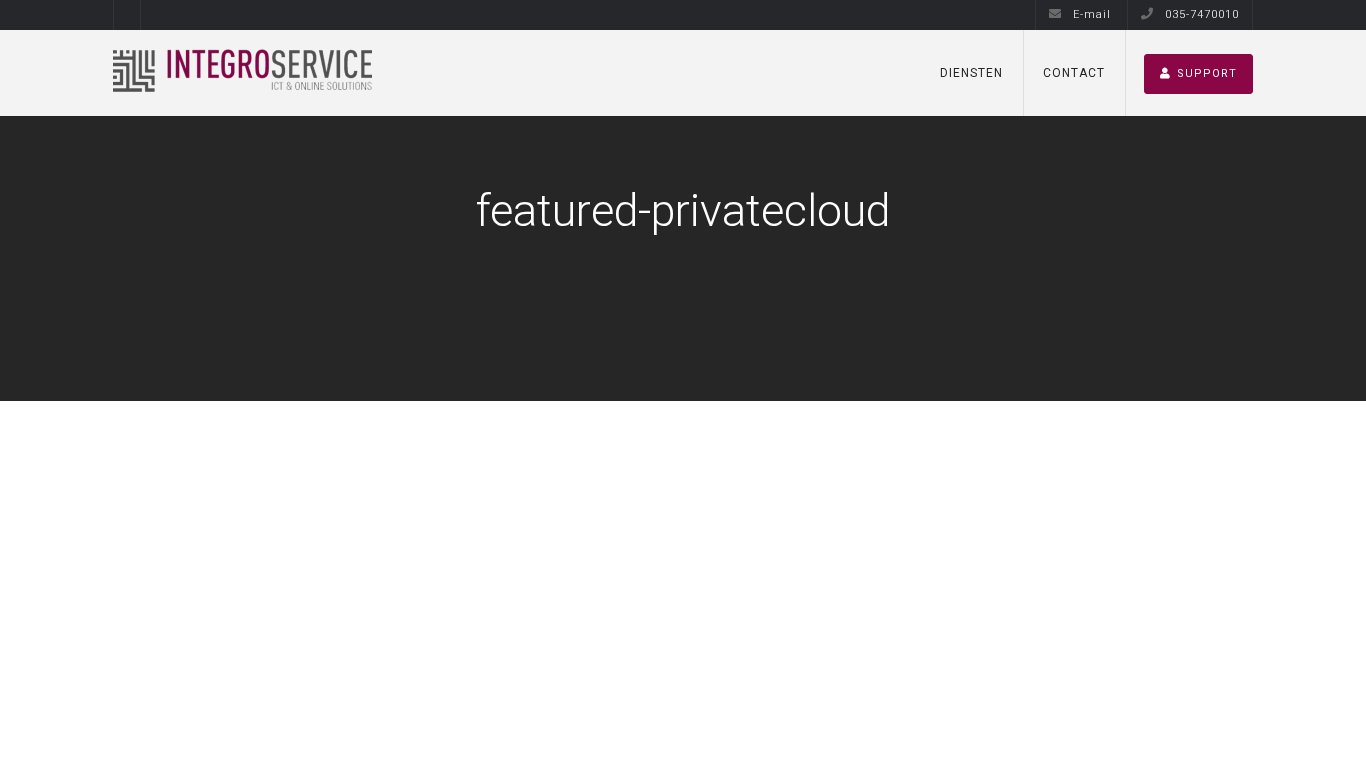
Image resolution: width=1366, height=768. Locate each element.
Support (1207, 73)
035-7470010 (1200, 14)
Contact (1074, 73)
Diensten (971, 73)
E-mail (1090, 14)
